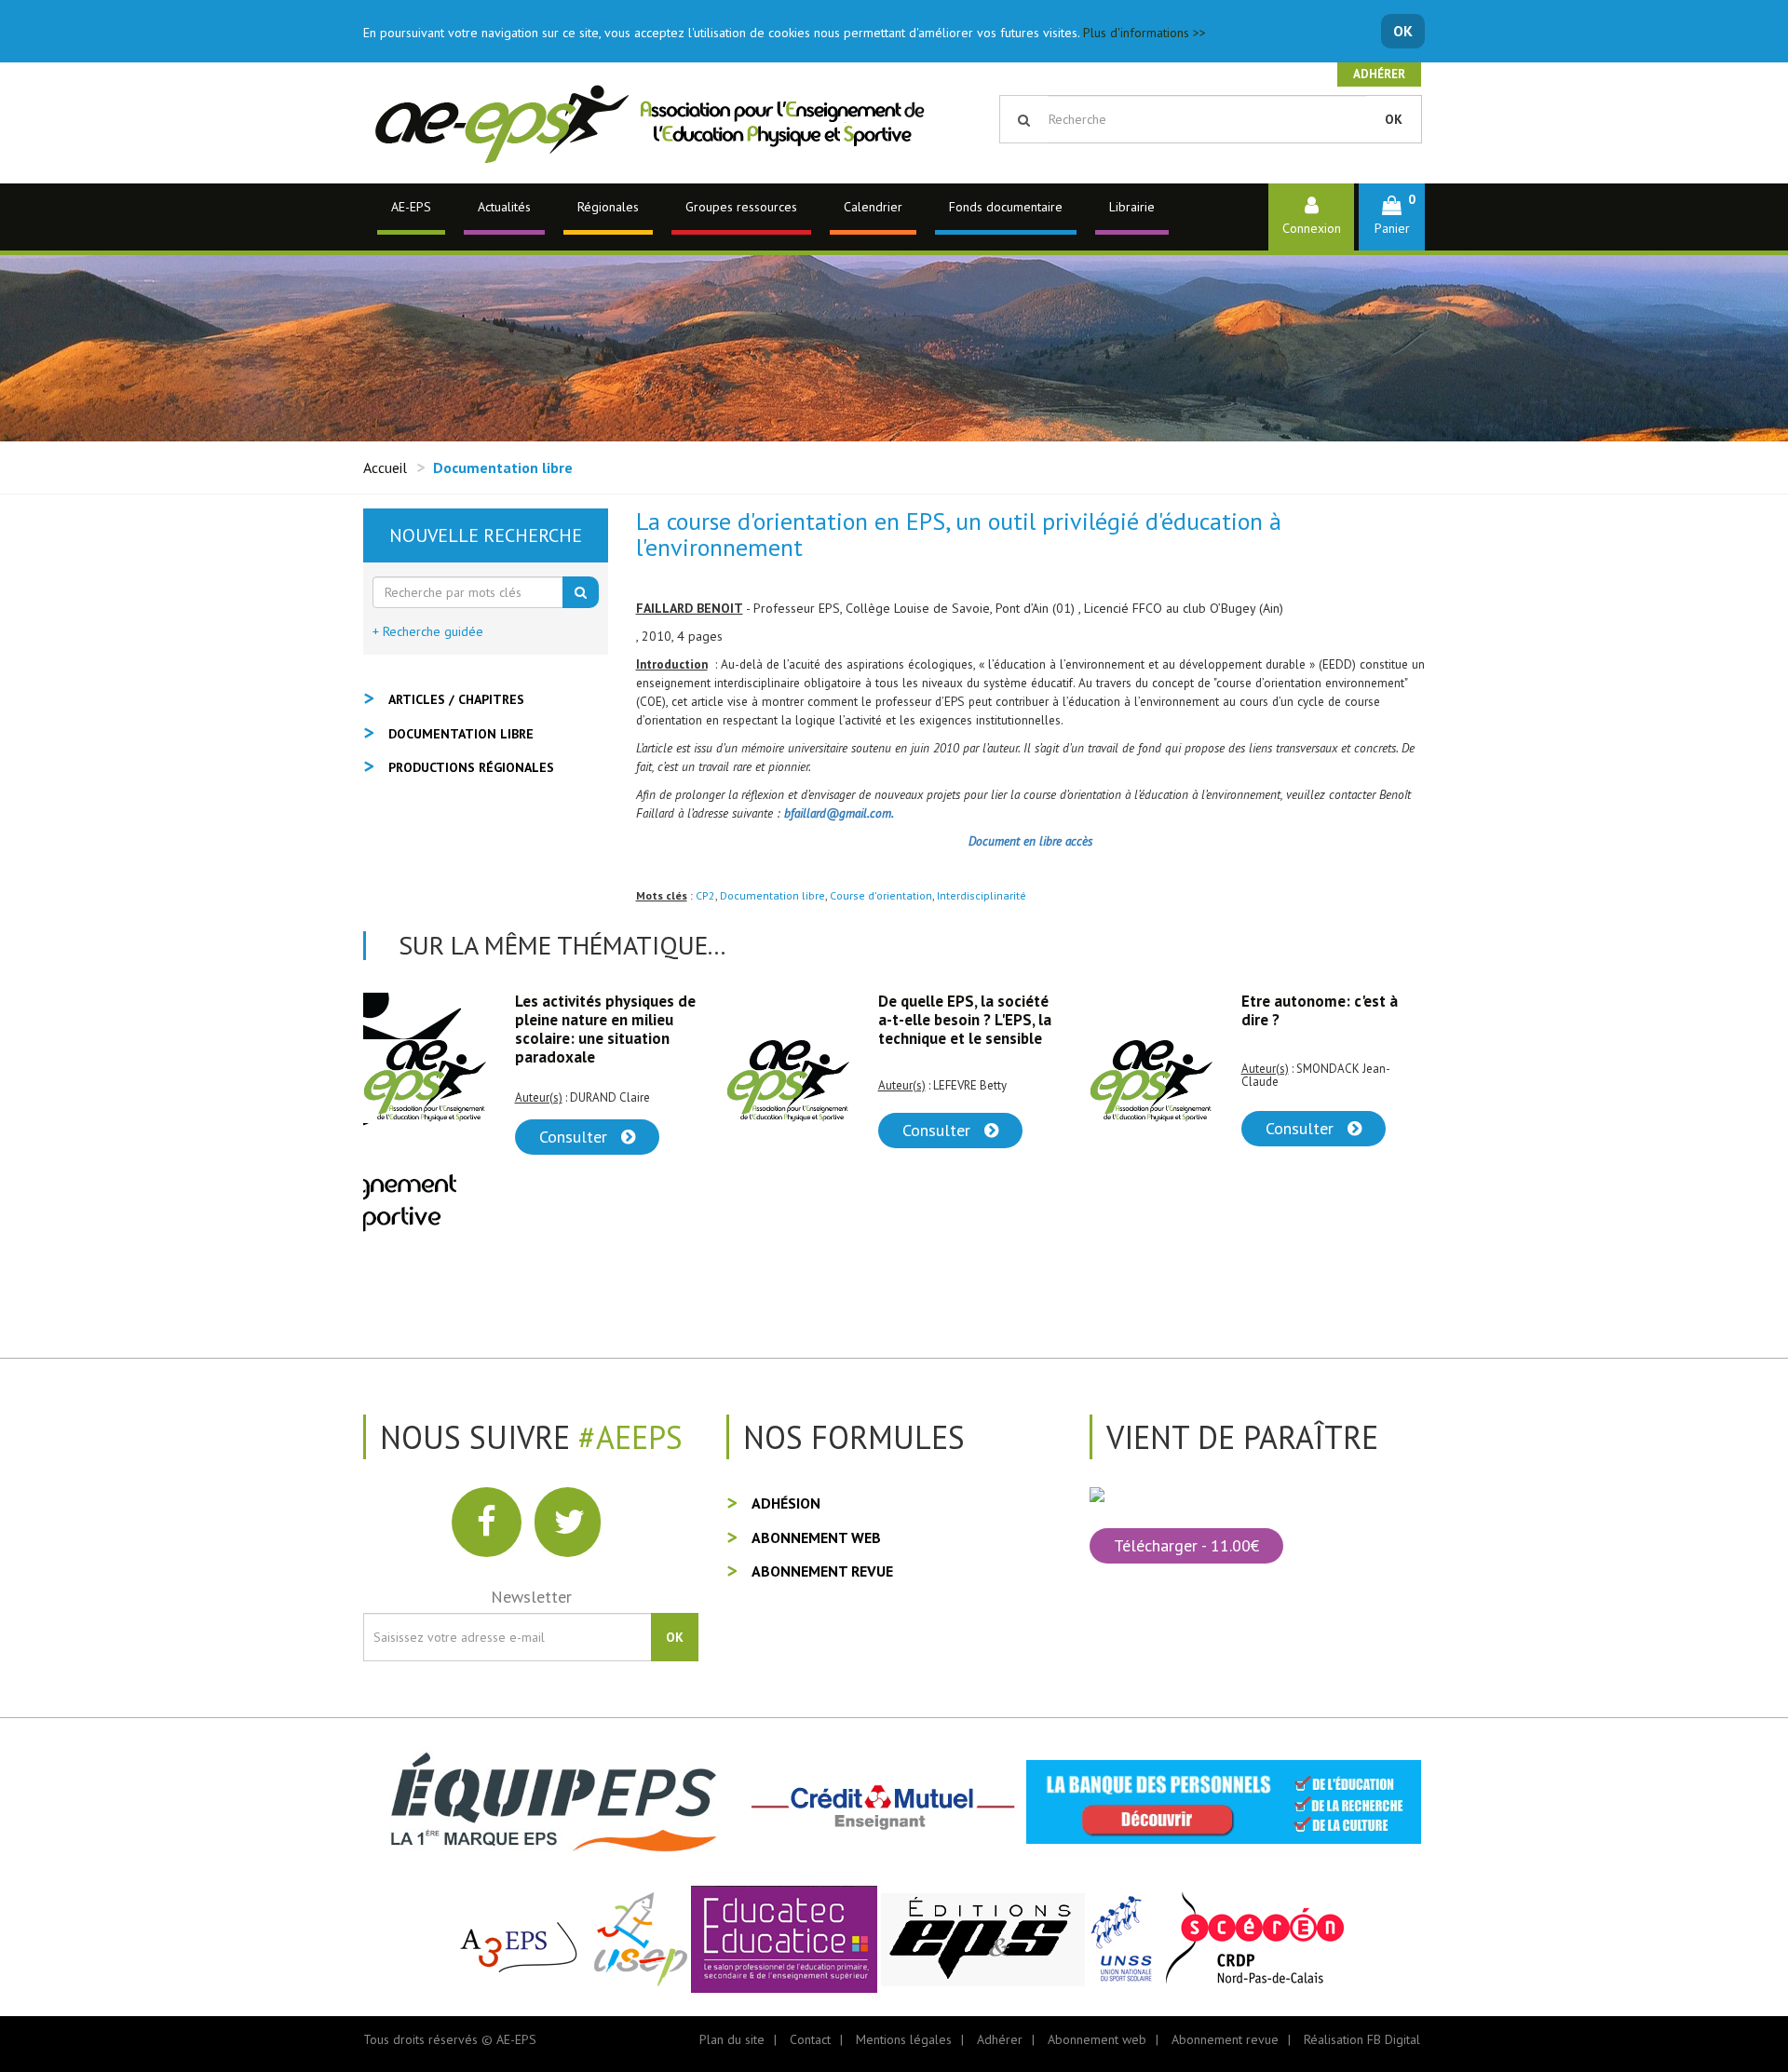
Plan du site (732, 2039)
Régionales (608, 207)
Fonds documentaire (1006, 207)
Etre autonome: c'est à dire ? (956, 1010)
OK (1403, 31)
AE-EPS (411, 207)
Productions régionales (471, 767)
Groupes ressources (741, 207)
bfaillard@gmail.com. (839, 813)
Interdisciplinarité (982, 895)
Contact (810, 2039)
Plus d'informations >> (1145, 33)
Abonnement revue (822, 1571)
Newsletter (531, 1597)
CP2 (705, 895)
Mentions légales (904, 2039)
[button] (1392, 217)
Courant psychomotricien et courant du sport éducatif (1328, 1020)
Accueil (385, 467)
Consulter (576, 1130)
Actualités (504, 207)
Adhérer (1379, 74)
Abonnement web (816, 1537)
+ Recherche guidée (428, 631)
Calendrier (873, 207)
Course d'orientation (881, 895)
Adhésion (786, 1503)
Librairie (1132, 207)
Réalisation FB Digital (1362, 2039)
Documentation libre (772, 895)
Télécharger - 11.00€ (1186, 1545)
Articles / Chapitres (456, 699)
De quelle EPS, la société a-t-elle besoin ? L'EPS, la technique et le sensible (602, 1020)
